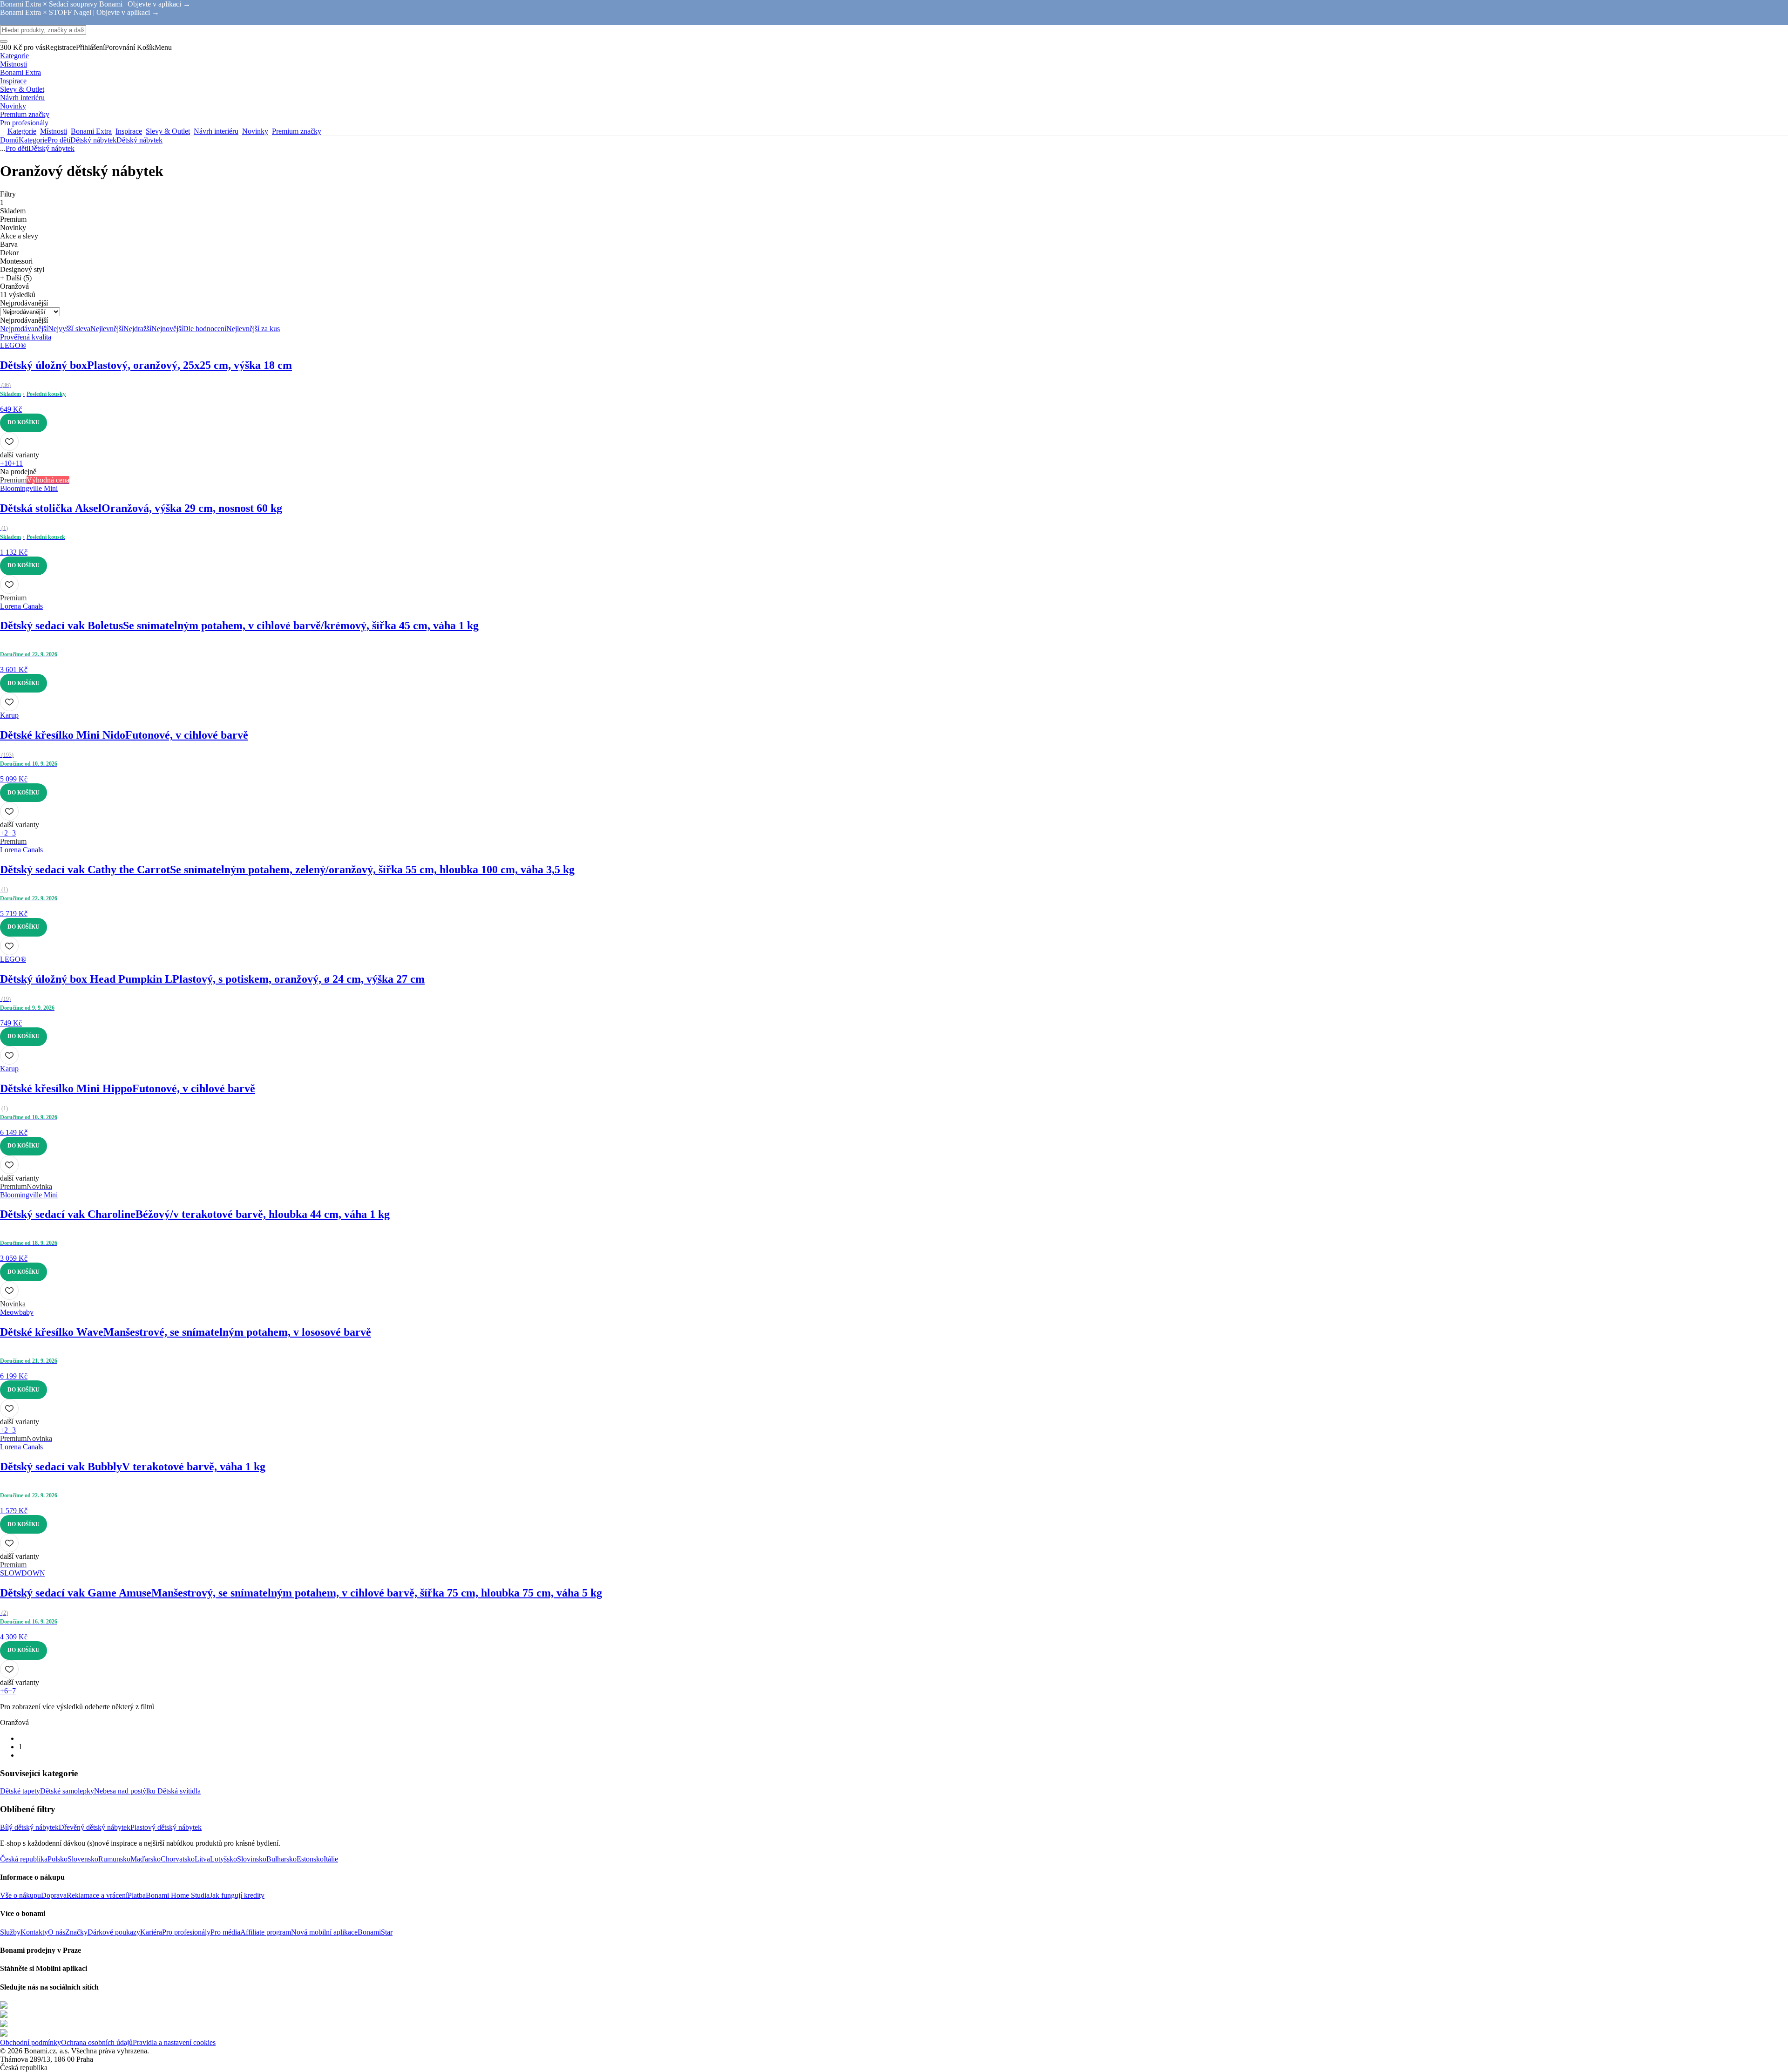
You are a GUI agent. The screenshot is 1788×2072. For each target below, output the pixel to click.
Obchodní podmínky (30, 2042)
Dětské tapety (20, 1791)
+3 (12, 833)
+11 (17, 463)
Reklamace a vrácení (97, 1895)
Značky (76, 1932)
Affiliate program (266, 1932)
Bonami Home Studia (178, 1895)
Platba (137, 1895)
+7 (12, 1691)
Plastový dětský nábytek (166, 1827)
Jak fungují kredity (237, 1895)
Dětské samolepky (67, 1791)
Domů (9, 140)
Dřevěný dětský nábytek (95, 1827)
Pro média (225, 1932)
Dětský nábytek (139, 140)
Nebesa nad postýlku (126, 1791)
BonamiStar (375, 1932)
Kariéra (151, 1932)
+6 (4, 1691)
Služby (10, 1932)
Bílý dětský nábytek (29, 1827)
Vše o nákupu (20, 1895)
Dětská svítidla (179, 1791)
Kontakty (34, 1932)
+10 (6, 463)
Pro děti (59, 140)
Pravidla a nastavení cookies (174, 2042)
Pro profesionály (186, 1932)
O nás (57, 1932)
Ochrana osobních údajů (97, 2042)
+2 (4, 833)
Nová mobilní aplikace (324, 1932)
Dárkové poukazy (114, 1932)
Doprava (54, 1895)
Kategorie (33, 140)
